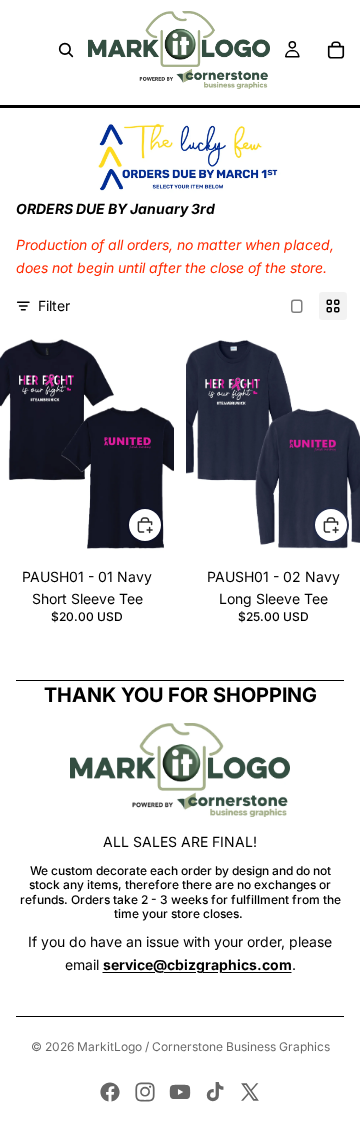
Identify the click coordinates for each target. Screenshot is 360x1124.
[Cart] (336, 50)
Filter (54, 305)
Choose (162, 523)
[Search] (66, 50)
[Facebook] (110, 1092)
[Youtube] (180, 1092)
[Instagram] (145, 1092)
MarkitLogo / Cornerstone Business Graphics (203, 1046)
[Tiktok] (215, 1092)
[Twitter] (250, 1092)
